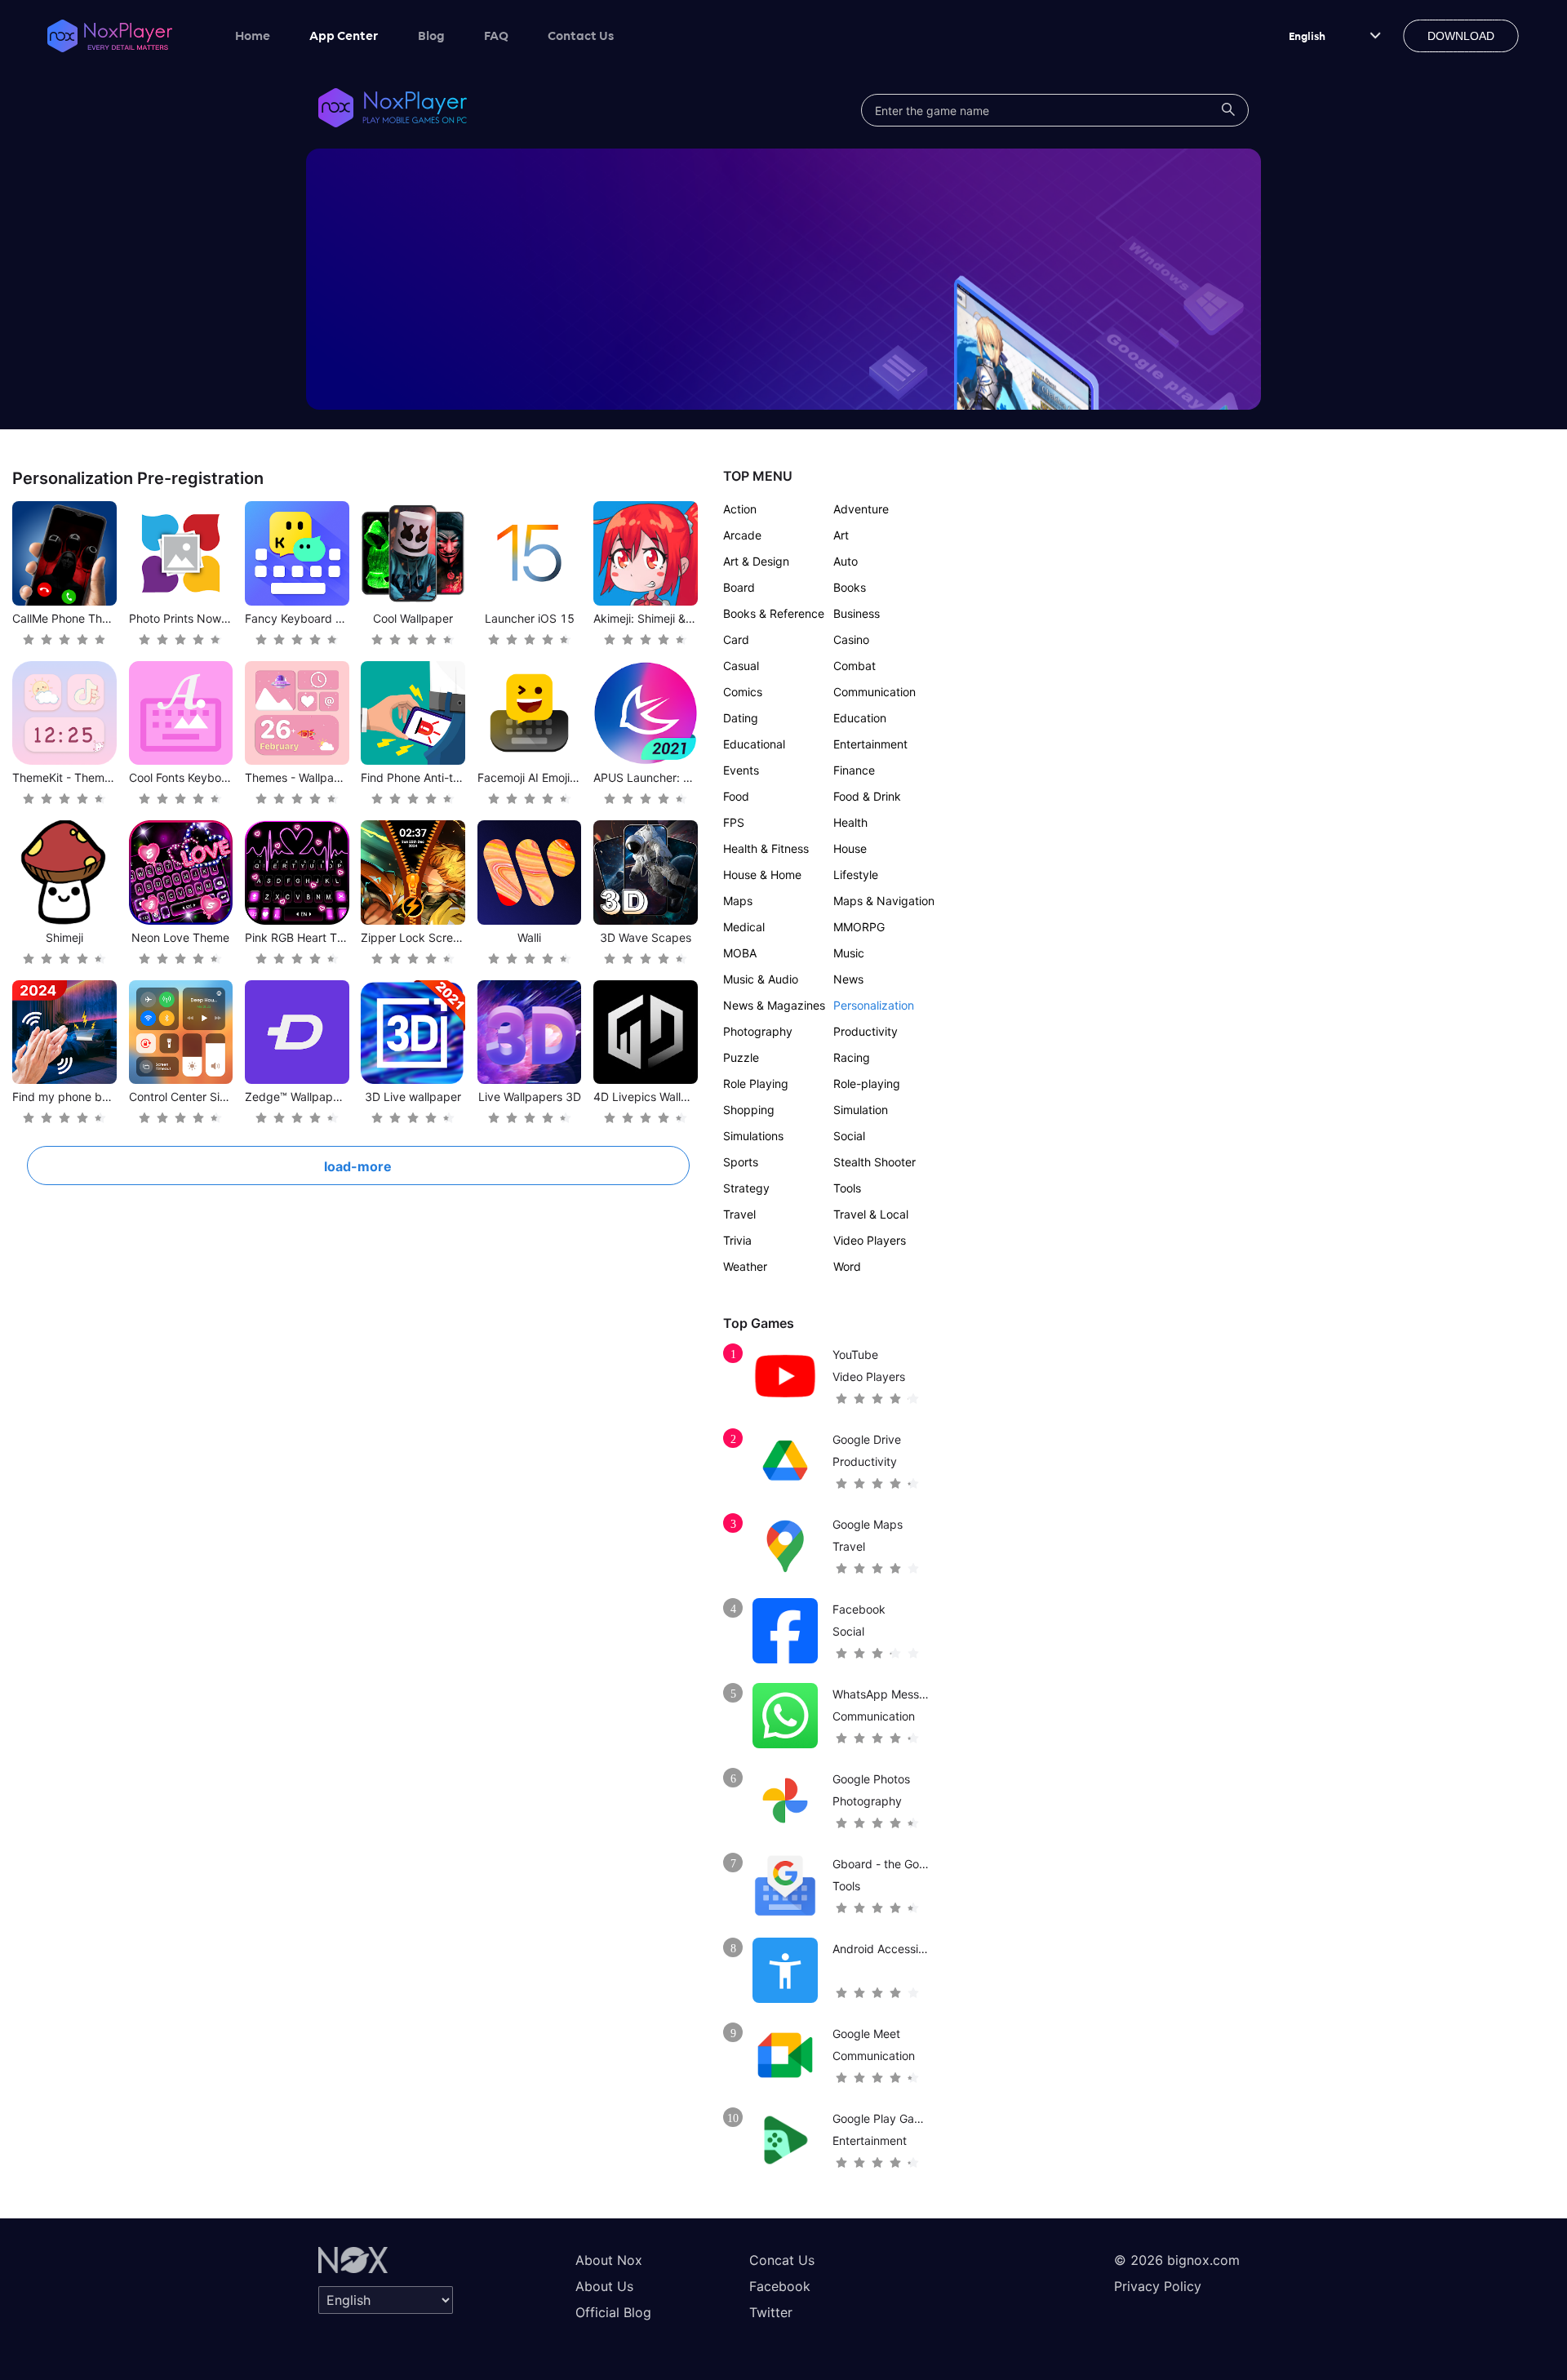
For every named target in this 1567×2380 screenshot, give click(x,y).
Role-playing (867, 1083)
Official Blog (613, 2312)
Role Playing (756, 1083)
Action (740, 509)
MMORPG (859, 927)
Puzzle (741, 1057)
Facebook (780, 2286)
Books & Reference (774, 613)
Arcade (742, 535)
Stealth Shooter (875, 1162)
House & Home (762, 875)
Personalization (874, 1005)
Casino (851, 639)
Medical (744, 927)
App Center (344, 35)
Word (847, 1266)
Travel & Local (871, 1214)
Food (736, 796)
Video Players (870, 1240)
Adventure (861, 509)
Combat (855, 666)
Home (253, 35)
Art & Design (756, 561)
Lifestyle (856, 875)
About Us (604, 2286)
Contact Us (581, 35)
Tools (847, 1188)
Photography (758, 1031)
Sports (741, 1162)
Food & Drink (867, 796)
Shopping (749, 1110)
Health (850, 822)
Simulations (753, 1136)
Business (857, 613)
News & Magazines (774, 1005)
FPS (734, 822)
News (848, 979)
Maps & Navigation (884, 901)
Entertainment (870, 744)
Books (850, 587)
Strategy (746, 1188)
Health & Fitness (766, 848)
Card (736, 639)
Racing (852, 1057)
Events (741, 770)
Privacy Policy (1158, 2286)
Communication (875, 692)
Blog (431, 35)
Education (860, 718)
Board (739, 587)
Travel (739, 1214)
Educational (754, 744)
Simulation (861, 1110)
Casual (741, 666)
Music (849, 953)
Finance (854, 770)
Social (849, 1136)
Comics (743, 692)
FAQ (496, 35)
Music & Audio (761, 979)
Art (841, 535)
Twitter (771, 2312)
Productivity (866, 1031)
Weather (745, 1266)
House (850, 848)
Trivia (737, 1240)
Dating (741, 718)
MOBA (740, 953)
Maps (738, 901)
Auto (846, 561)
